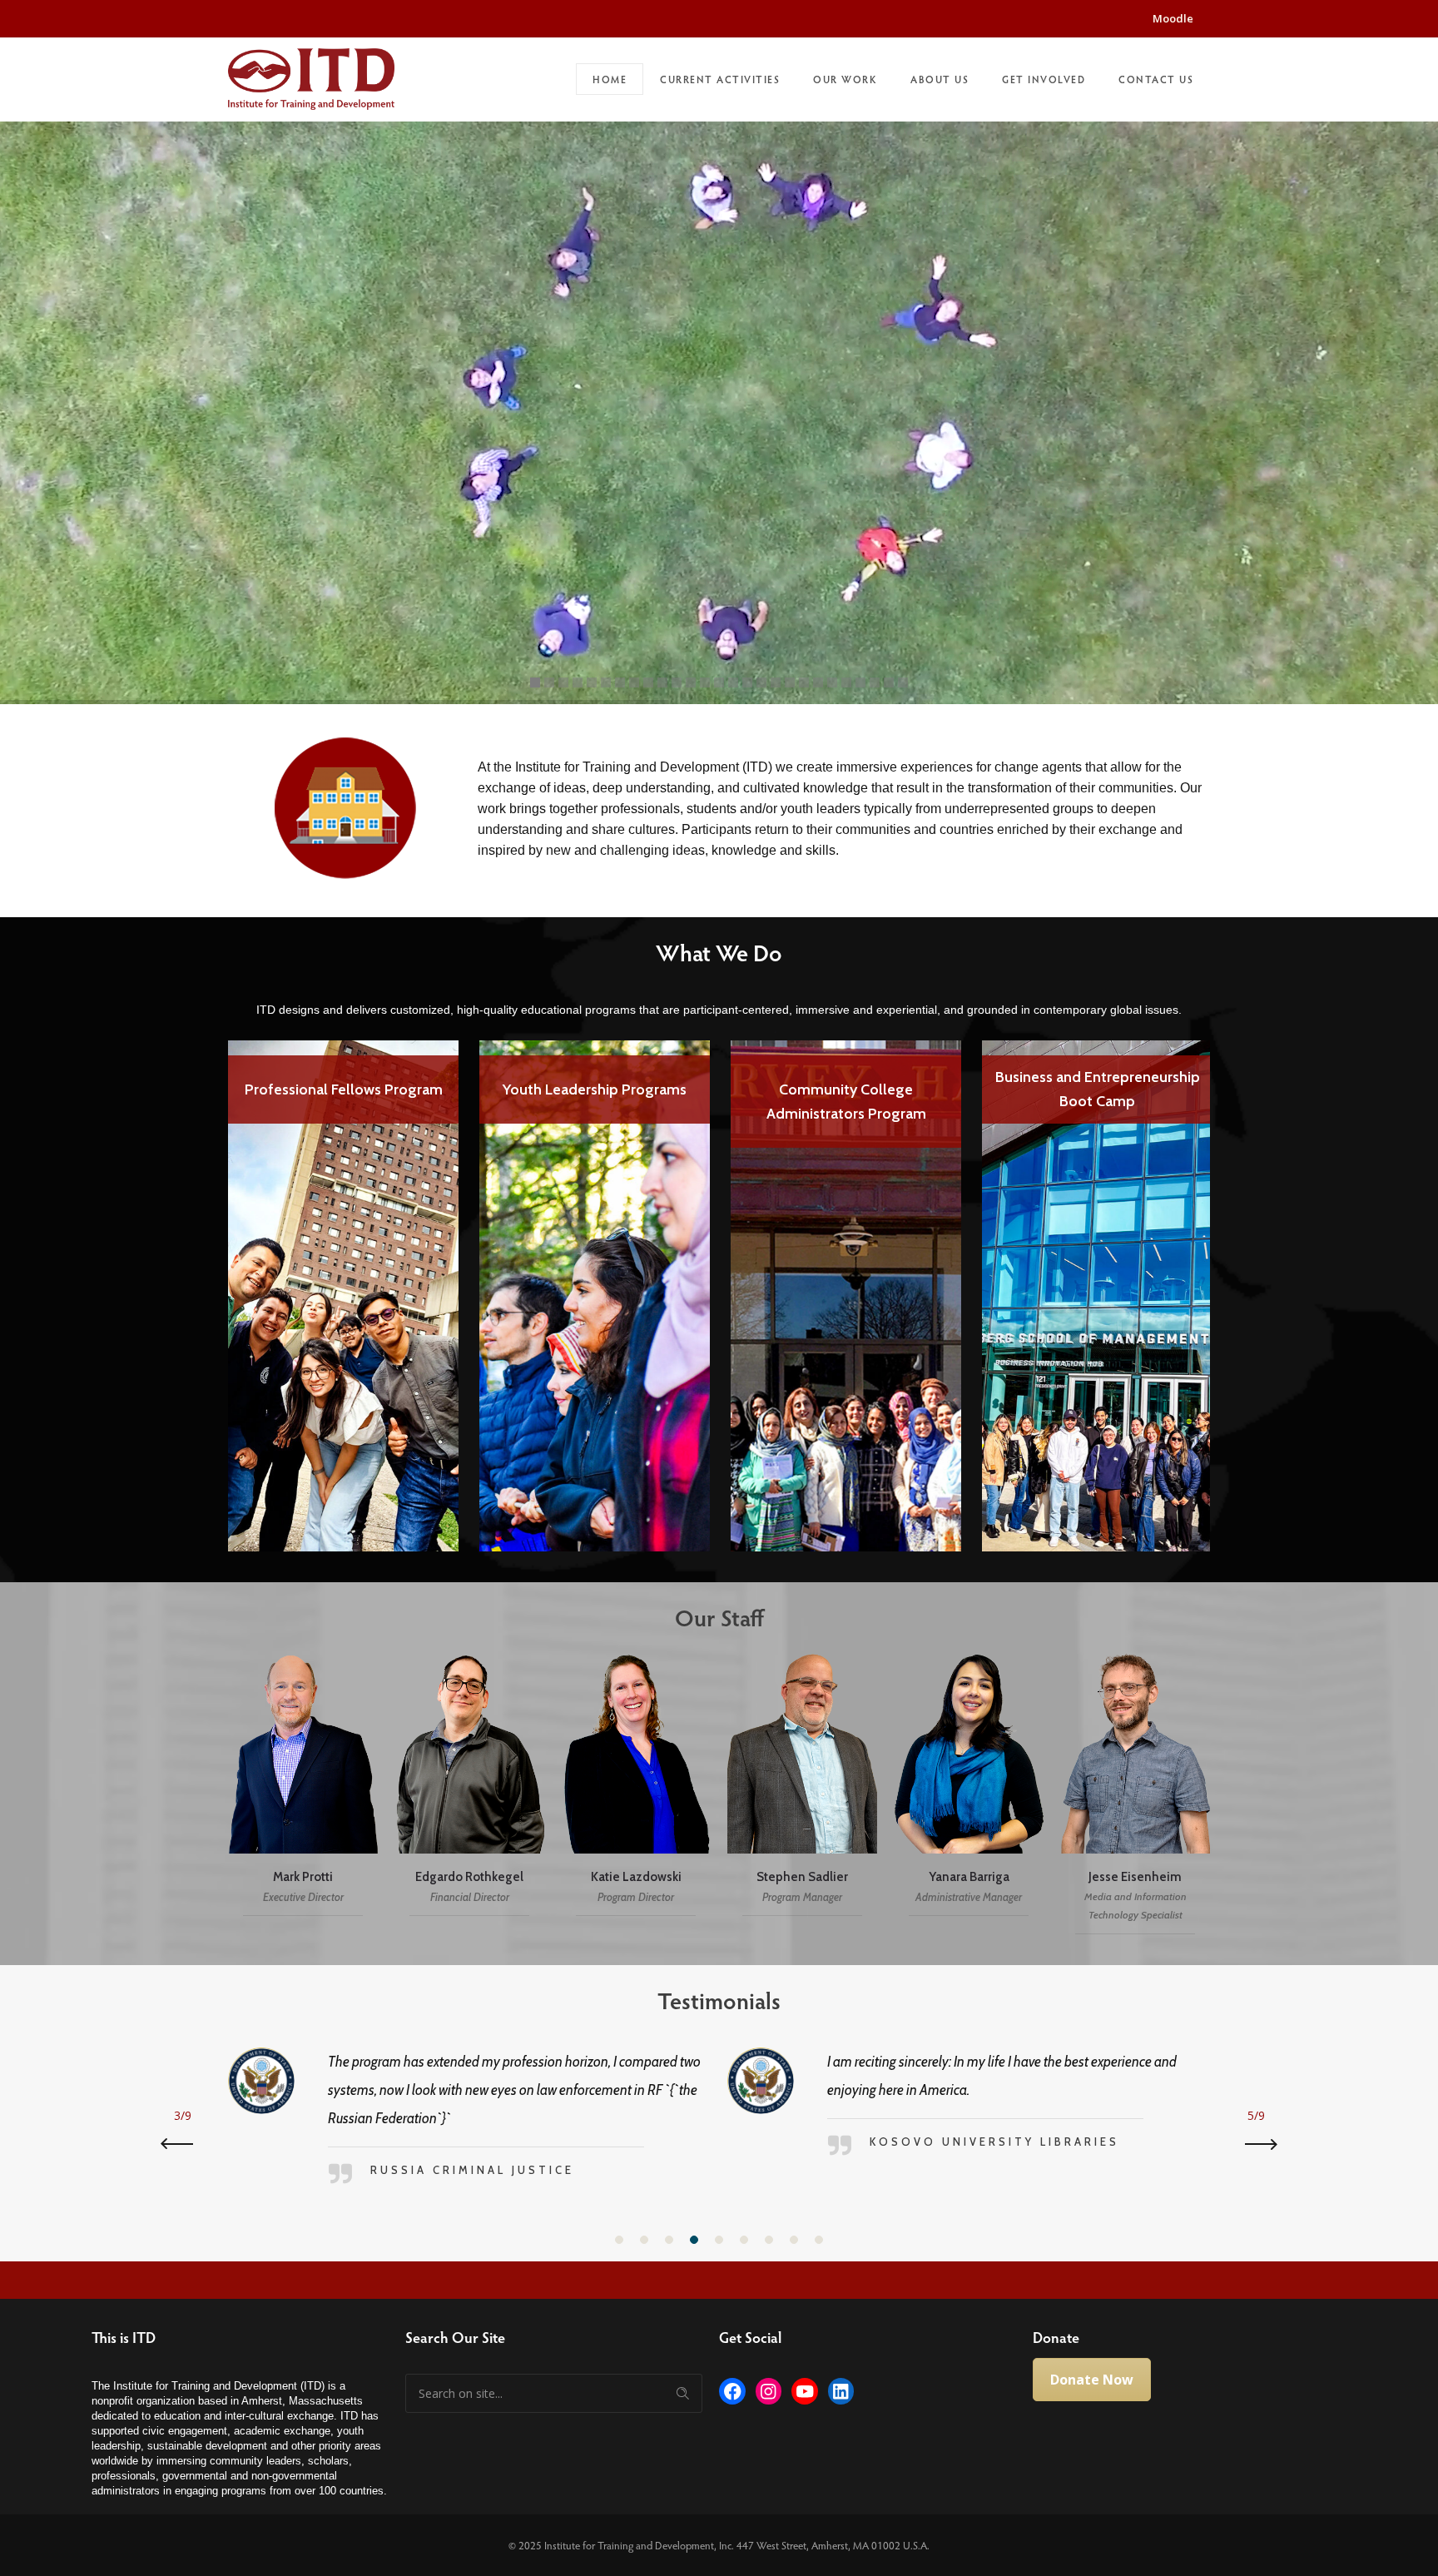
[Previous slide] (182, 2144)
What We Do (719, 952)
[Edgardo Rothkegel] (469, 1787)
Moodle (1173, 18)
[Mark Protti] (303, 1787)
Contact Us (1156, 79)
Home (610, 79)
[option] (344, 1284)
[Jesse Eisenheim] (1135, 1787)
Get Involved (1044, 79)
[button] (619, 2240)
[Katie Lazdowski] (636, 1787)
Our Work (845, 79)
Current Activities (720, 79)
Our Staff (719, 1617)
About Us (940, 79)
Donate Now (1092, 2380)
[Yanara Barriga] (969, 1787)
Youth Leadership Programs (595, 1089)
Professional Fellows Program (344, 1089)
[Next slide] (1256, 2144)
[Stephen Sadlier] (802, 1787)
